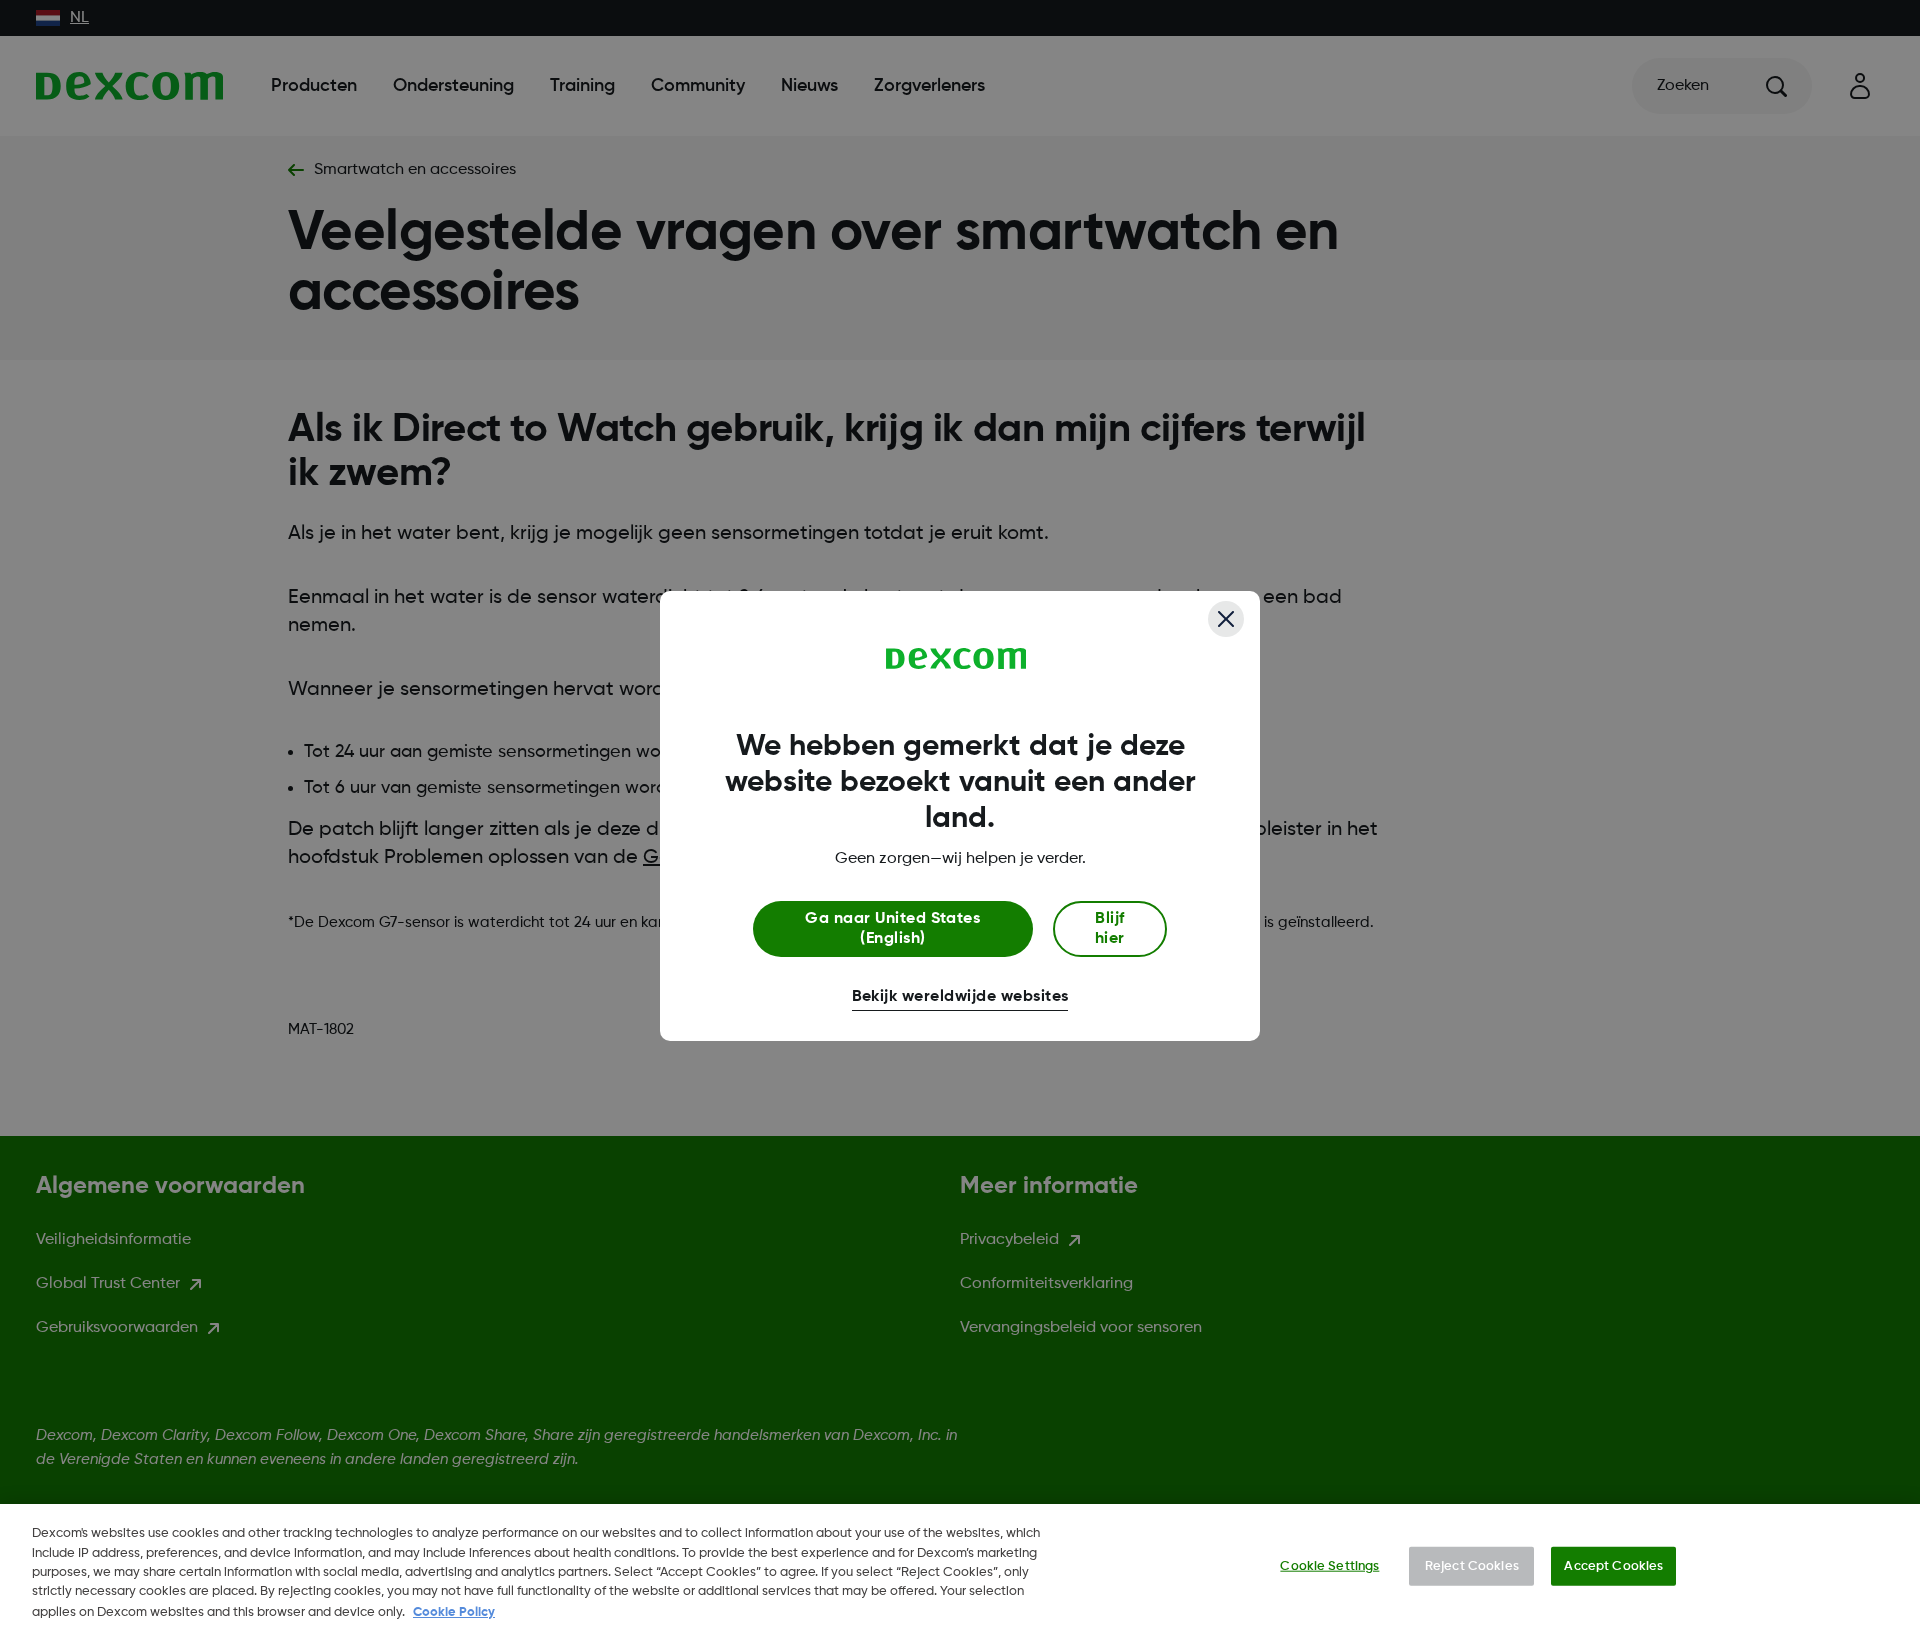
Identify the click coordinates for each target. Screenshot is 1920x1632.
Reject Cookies (1472, 1566)
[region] (960, 1568)
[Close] (1226, 619)
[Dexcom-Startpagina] (956, 659)
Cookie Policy (454, 1611)
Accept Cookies (1613, 1566)
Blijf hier (1110, 929)
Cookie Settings (1329, 1566)
